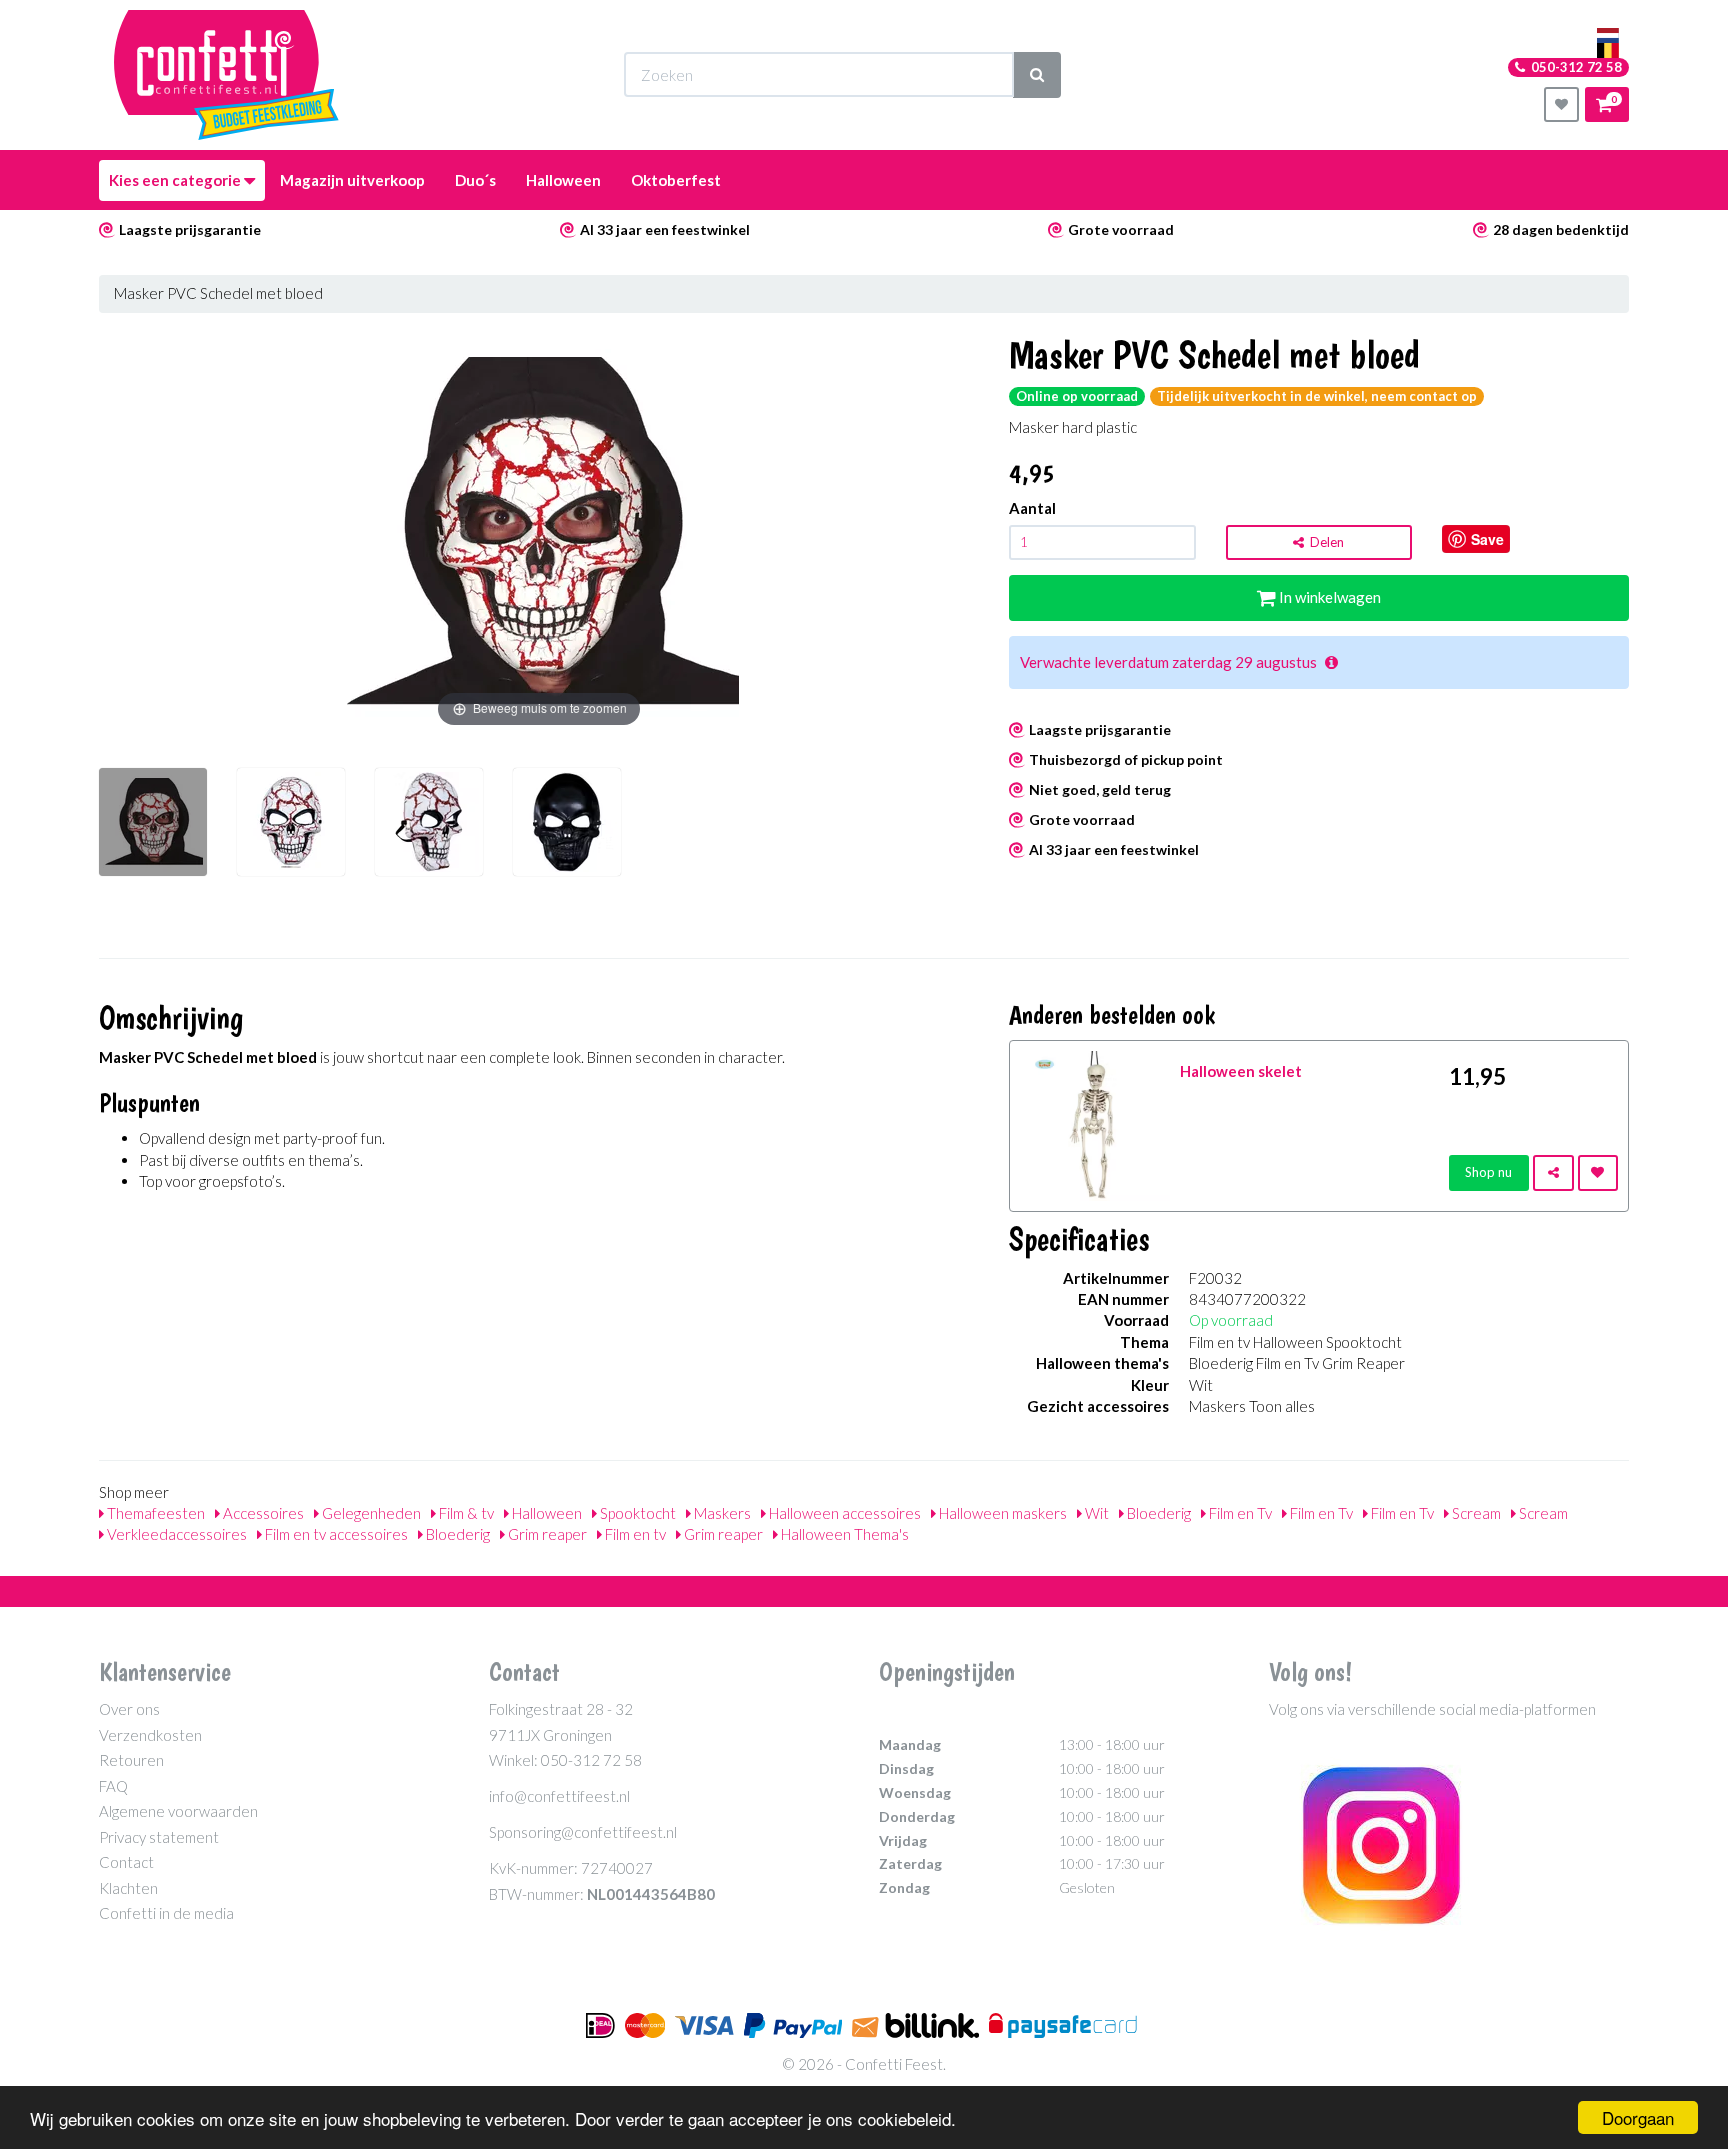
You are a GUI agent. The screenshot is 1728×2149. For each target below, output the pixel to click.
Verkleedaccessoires (175, 1534)
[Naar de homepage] (226, 75)
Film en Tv (1239, 1513)
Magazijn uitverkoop (352, 180)
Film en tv (634, 1534)
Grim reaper (546, 1534)
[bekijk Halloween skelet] (1095, 1124)
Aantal (1032, 508)
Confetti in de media (166, 1913)
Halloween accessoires (843, 1513)
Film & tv (465, 1513)
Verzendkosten (150, 1735)
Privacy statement (159, 1837)
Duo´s (475, 180)
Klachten (128, 1888)
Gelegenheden (370, 1513)
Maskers (721, 1513)
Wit (1095, 1513)
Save (1487, 539)
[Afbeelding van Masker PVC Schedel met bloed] (153, 832)
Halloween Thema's (843, 1534)
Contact (126, 1862)
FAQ (113, 1786)
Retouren (131, 1760)
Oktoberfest (676, 180)
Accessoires (262, 1513)
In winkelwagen (1328, 597)
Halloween (563, 180)
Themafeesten (154, 1513)
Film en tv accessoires (335, 1534)
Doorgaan (1638, 2117)
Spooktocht (636, 1513)
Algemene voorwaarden (178, 1811)
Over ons (129, 1709)
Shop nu (1488, 1172)
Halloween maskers (1001, 1513)
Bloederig (1157, 1513)
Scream (1475, 1513)
